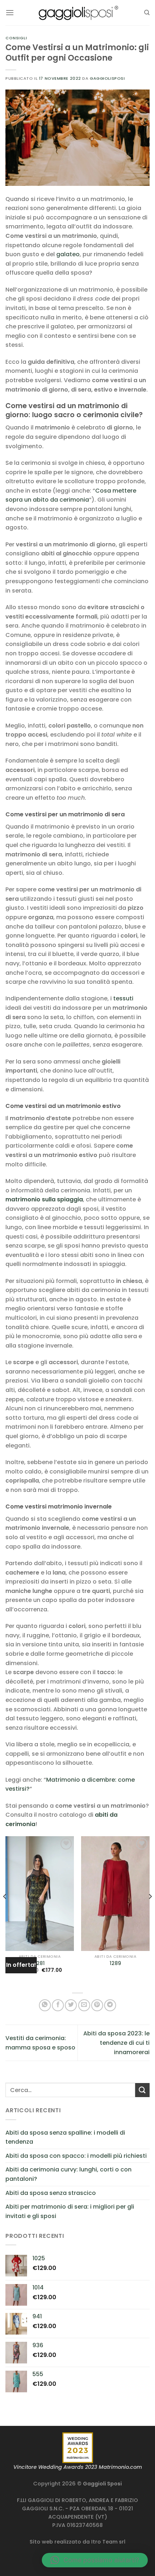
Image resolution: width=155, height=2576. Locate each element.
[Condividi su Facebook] (58, 2005)
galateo (68, 254)
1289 (115, 1964)
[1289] (115, 1893)
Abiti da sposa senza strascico (51, 2193)
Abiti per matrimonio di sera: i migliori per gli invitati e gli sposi (70, 2211)
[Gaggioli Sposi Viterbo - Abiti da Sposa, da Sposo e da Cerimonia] (77, 12)
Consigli (16, 38)
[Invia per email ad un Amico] (84, 2005)
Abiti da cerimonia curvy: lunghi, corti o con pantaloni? (68, 2174)
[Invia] (142, 2090)
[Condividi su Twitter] (71, 2005)
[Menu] (10, 12)
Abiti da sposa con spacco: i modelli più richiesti (76, 2156)
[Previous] (5, 1911)
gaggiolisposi (107, 78)
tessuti (123, 998)
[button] (95, 2560)
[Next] (150, 1911)
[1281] (40, 1893)
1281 (40, 1964)
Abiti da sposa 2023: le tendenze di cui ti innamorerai (116, 2043)
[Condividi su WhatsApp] (45, 2005)
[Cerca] (147, 13)
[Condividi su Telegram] (110, 2005)
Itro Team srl (108, 2542)
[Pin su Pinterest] (97, 2005)
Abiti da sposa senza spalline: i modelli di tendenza (65, 2137)
